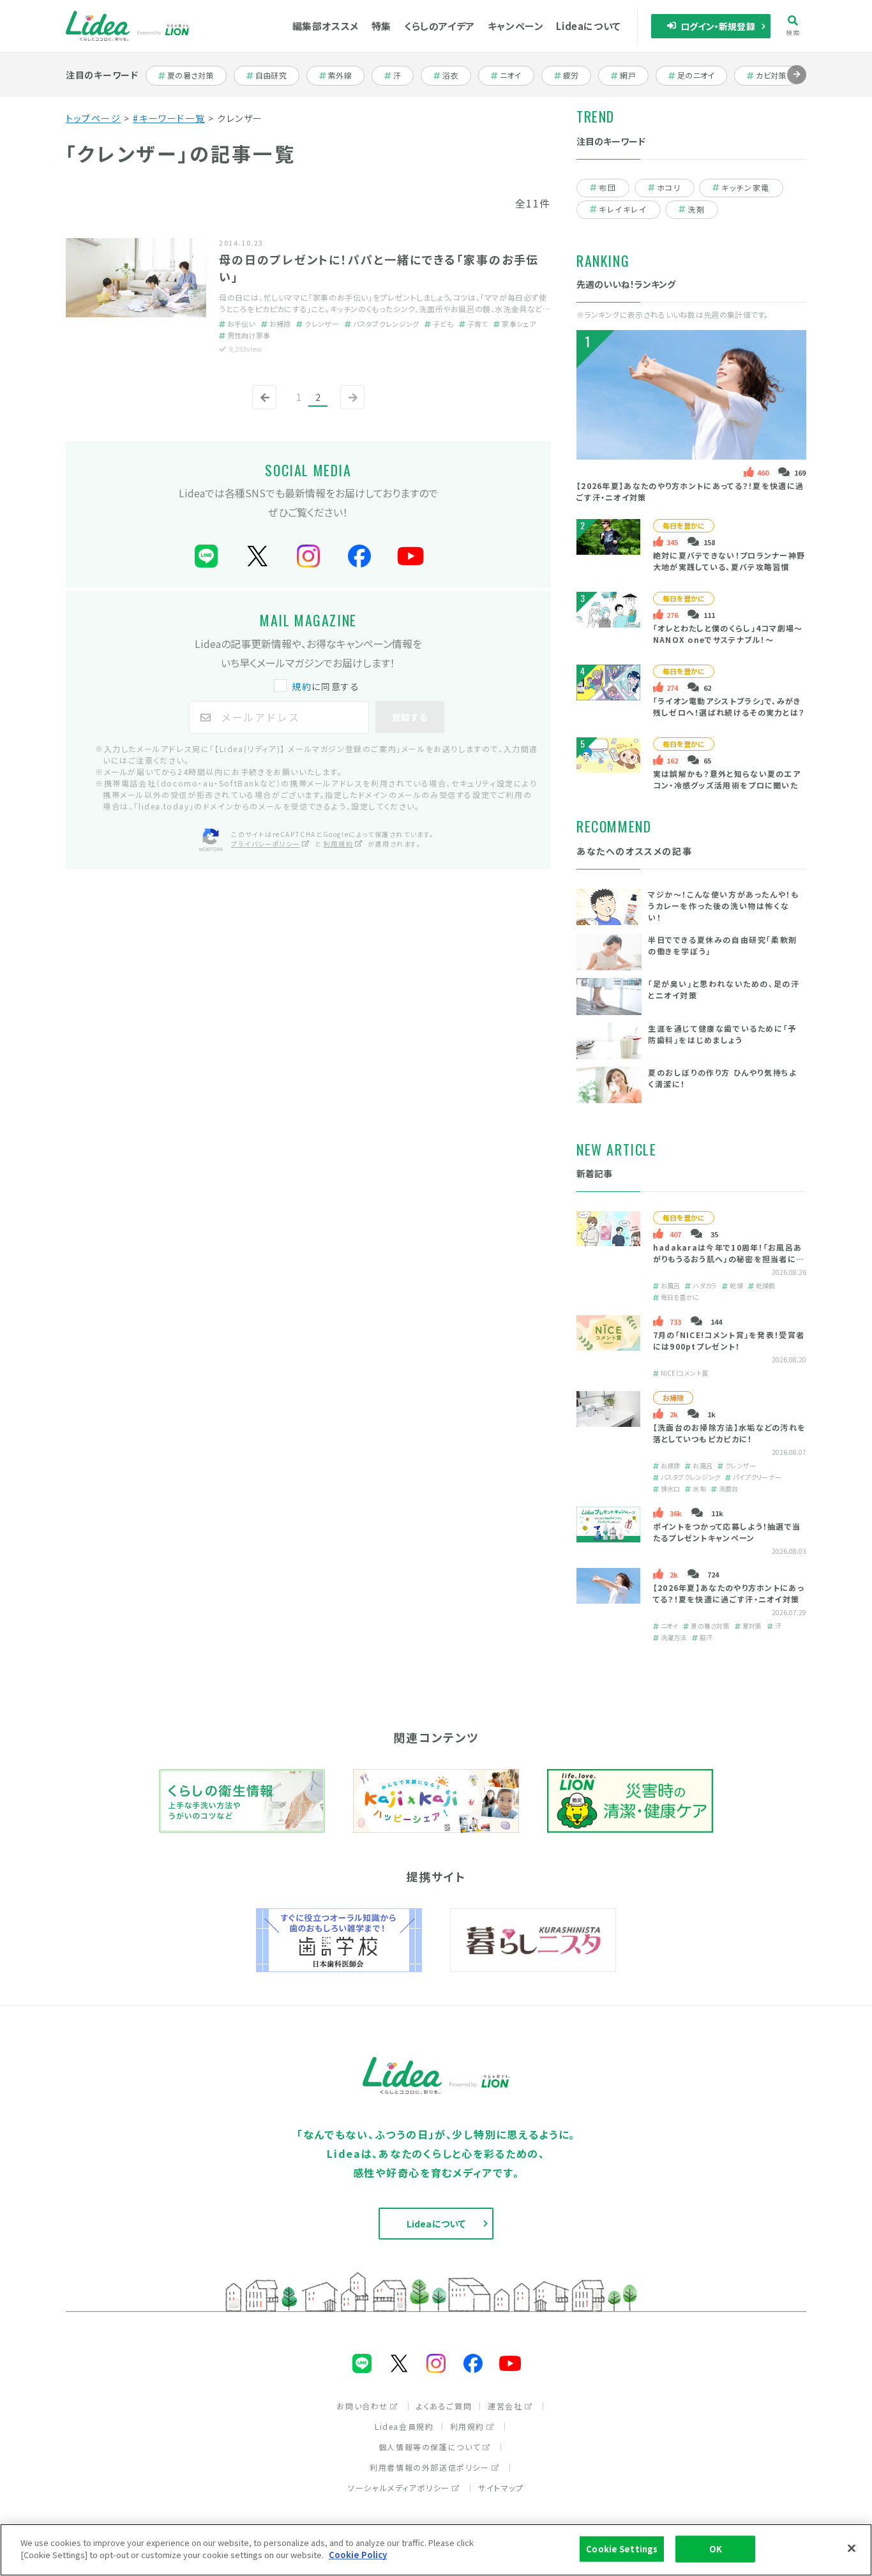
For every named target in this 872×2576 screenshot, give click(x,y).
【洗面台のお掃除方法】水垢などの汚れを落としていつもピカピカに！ (730, 1433)
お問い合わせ (362, 2406)
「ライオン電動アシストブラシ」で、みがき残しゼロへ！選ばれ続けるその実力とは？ (729, 706)
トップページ (94, 118)
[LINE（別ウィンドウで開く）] (206, 556)
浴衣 (456, 75)
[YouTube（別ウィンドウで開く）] (410, 556)
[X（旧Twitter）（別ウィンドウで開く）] (257, 556)
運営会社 (505, 2406)
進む (797, 84)
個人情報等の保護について (430, 2447)
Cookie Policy (358, 2555)
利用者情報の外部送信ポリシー (429, 2467)
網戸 (634, 75)
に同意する (326, 686)
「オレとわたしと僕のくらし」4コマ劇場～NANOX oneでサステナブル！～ (728, 634)
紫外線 (346, 75)
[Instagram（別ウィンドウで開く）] (308, 556)
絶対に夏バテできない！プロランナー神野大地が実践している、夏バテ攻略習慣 (729, 561)
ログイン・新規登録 (718, 26)
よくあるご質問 (444, 2406)
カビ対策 (775, 75)
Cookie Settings (622, 2549)
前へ (262, 408)
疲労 (577, 75)
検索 (793, 32)
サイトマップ (501, 2488)
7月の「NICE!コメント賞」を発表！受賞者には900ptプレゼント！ (729, 1340)
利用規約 (338, 844)
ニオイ (516, 75)
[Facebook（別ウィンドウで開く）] (359, 556)
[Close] (852, 2548)
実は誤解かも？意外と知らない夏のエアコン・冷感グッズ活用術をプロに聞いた (727, 779)
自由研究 (275, 75)
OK (716, 2549)
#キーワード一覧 (169, 118)
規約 (302, 686)
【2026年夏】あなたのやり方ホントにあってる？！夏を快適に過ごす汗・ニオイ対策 (729, 1593)
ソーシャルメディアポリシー (399, 2488)
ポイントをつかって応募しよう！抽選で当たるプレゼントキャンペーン (727, 1532)
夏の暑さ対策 (190, 75)
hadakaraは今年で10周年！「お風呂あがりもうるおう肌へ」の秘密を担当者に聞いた (729, 1259)
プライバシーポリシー (266, 844)
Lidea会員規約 (404, 2426)
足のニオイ (697, 75)
